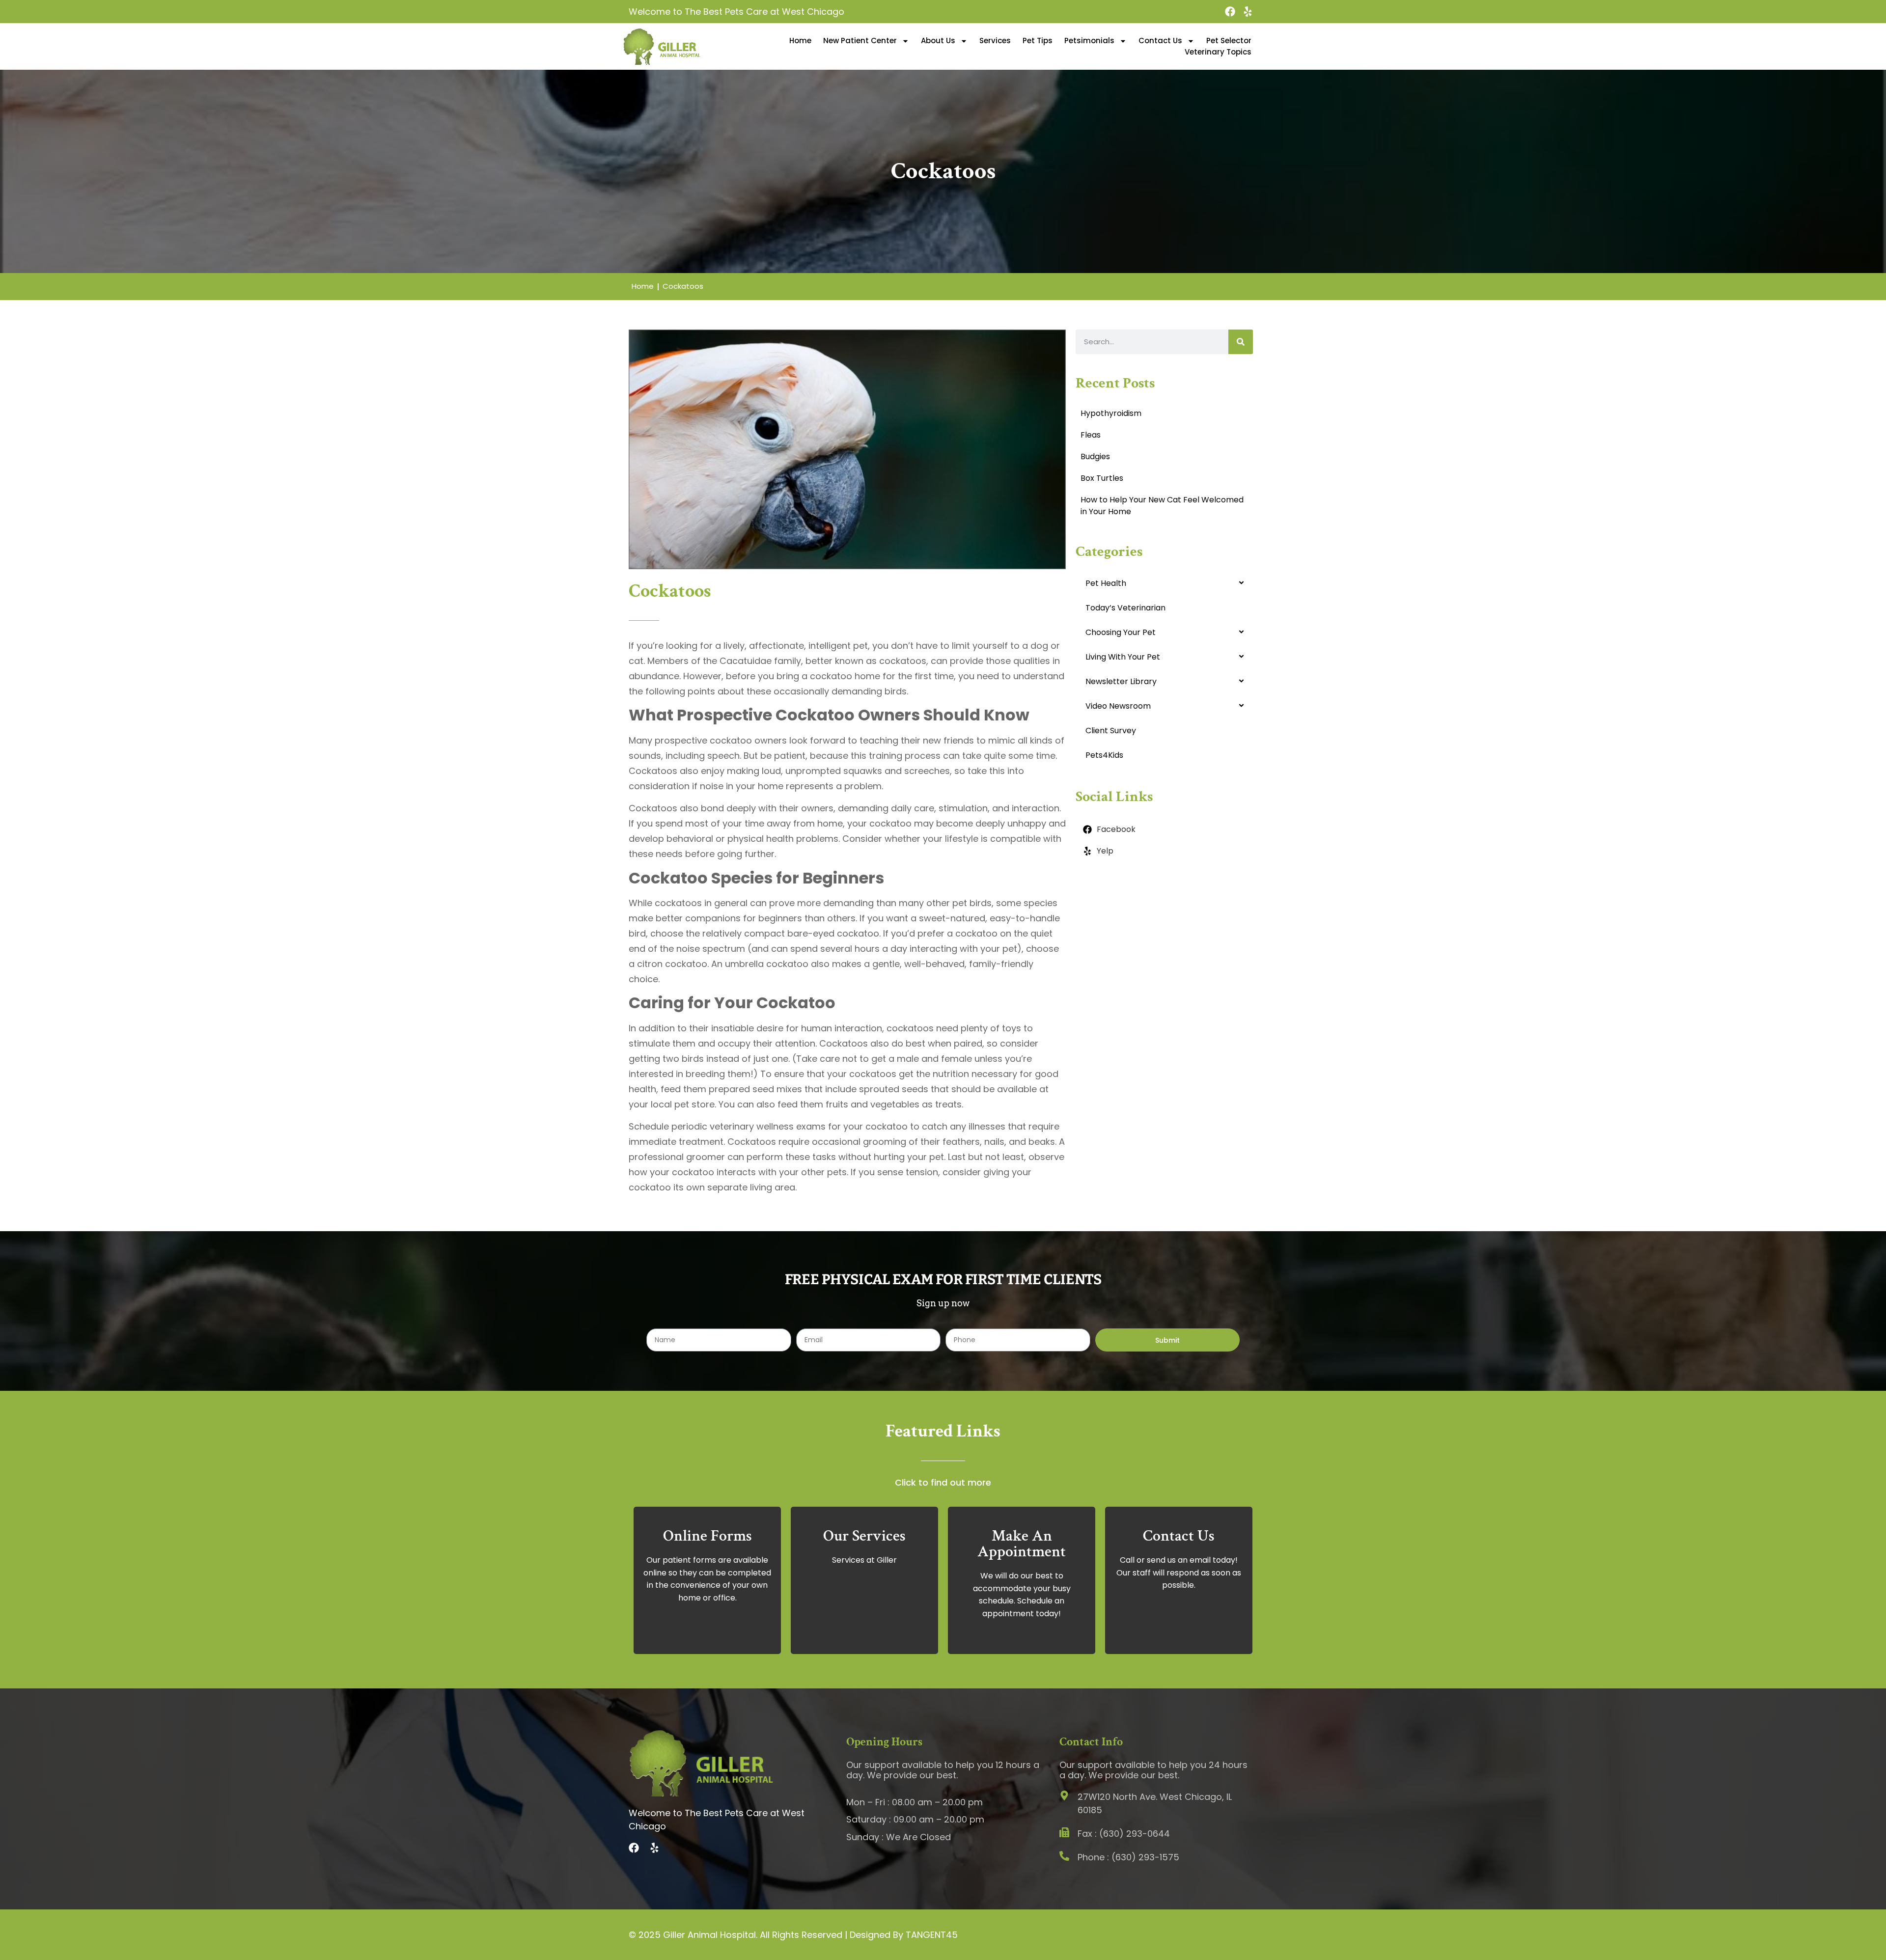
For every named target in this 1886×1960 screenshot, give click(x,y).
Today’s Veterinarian (1125, 608)
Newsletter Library (1121, 681)
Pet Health (1106, 583)
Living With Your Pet (1123, 657)
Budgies (1095, 456)
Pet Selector (1229, 41)
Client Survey (1111, 731)
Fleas (1091, 435)
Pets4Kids (1104, 755)
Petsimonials (1089, 41)
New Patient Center (860, 41)
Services (995, 41)
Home (800, 41)
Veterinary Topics (1218, 52)
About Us (938, 41)
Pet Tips (1038, 41)
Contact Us (1160, 41)
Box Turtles (1102, 478)
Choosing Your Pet (1121, 632)
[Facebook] (1230, 12)
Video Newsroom (1118, 706)
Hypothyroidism (1111, 413)
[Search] (1241, 342)
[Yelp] (1248, 12)
